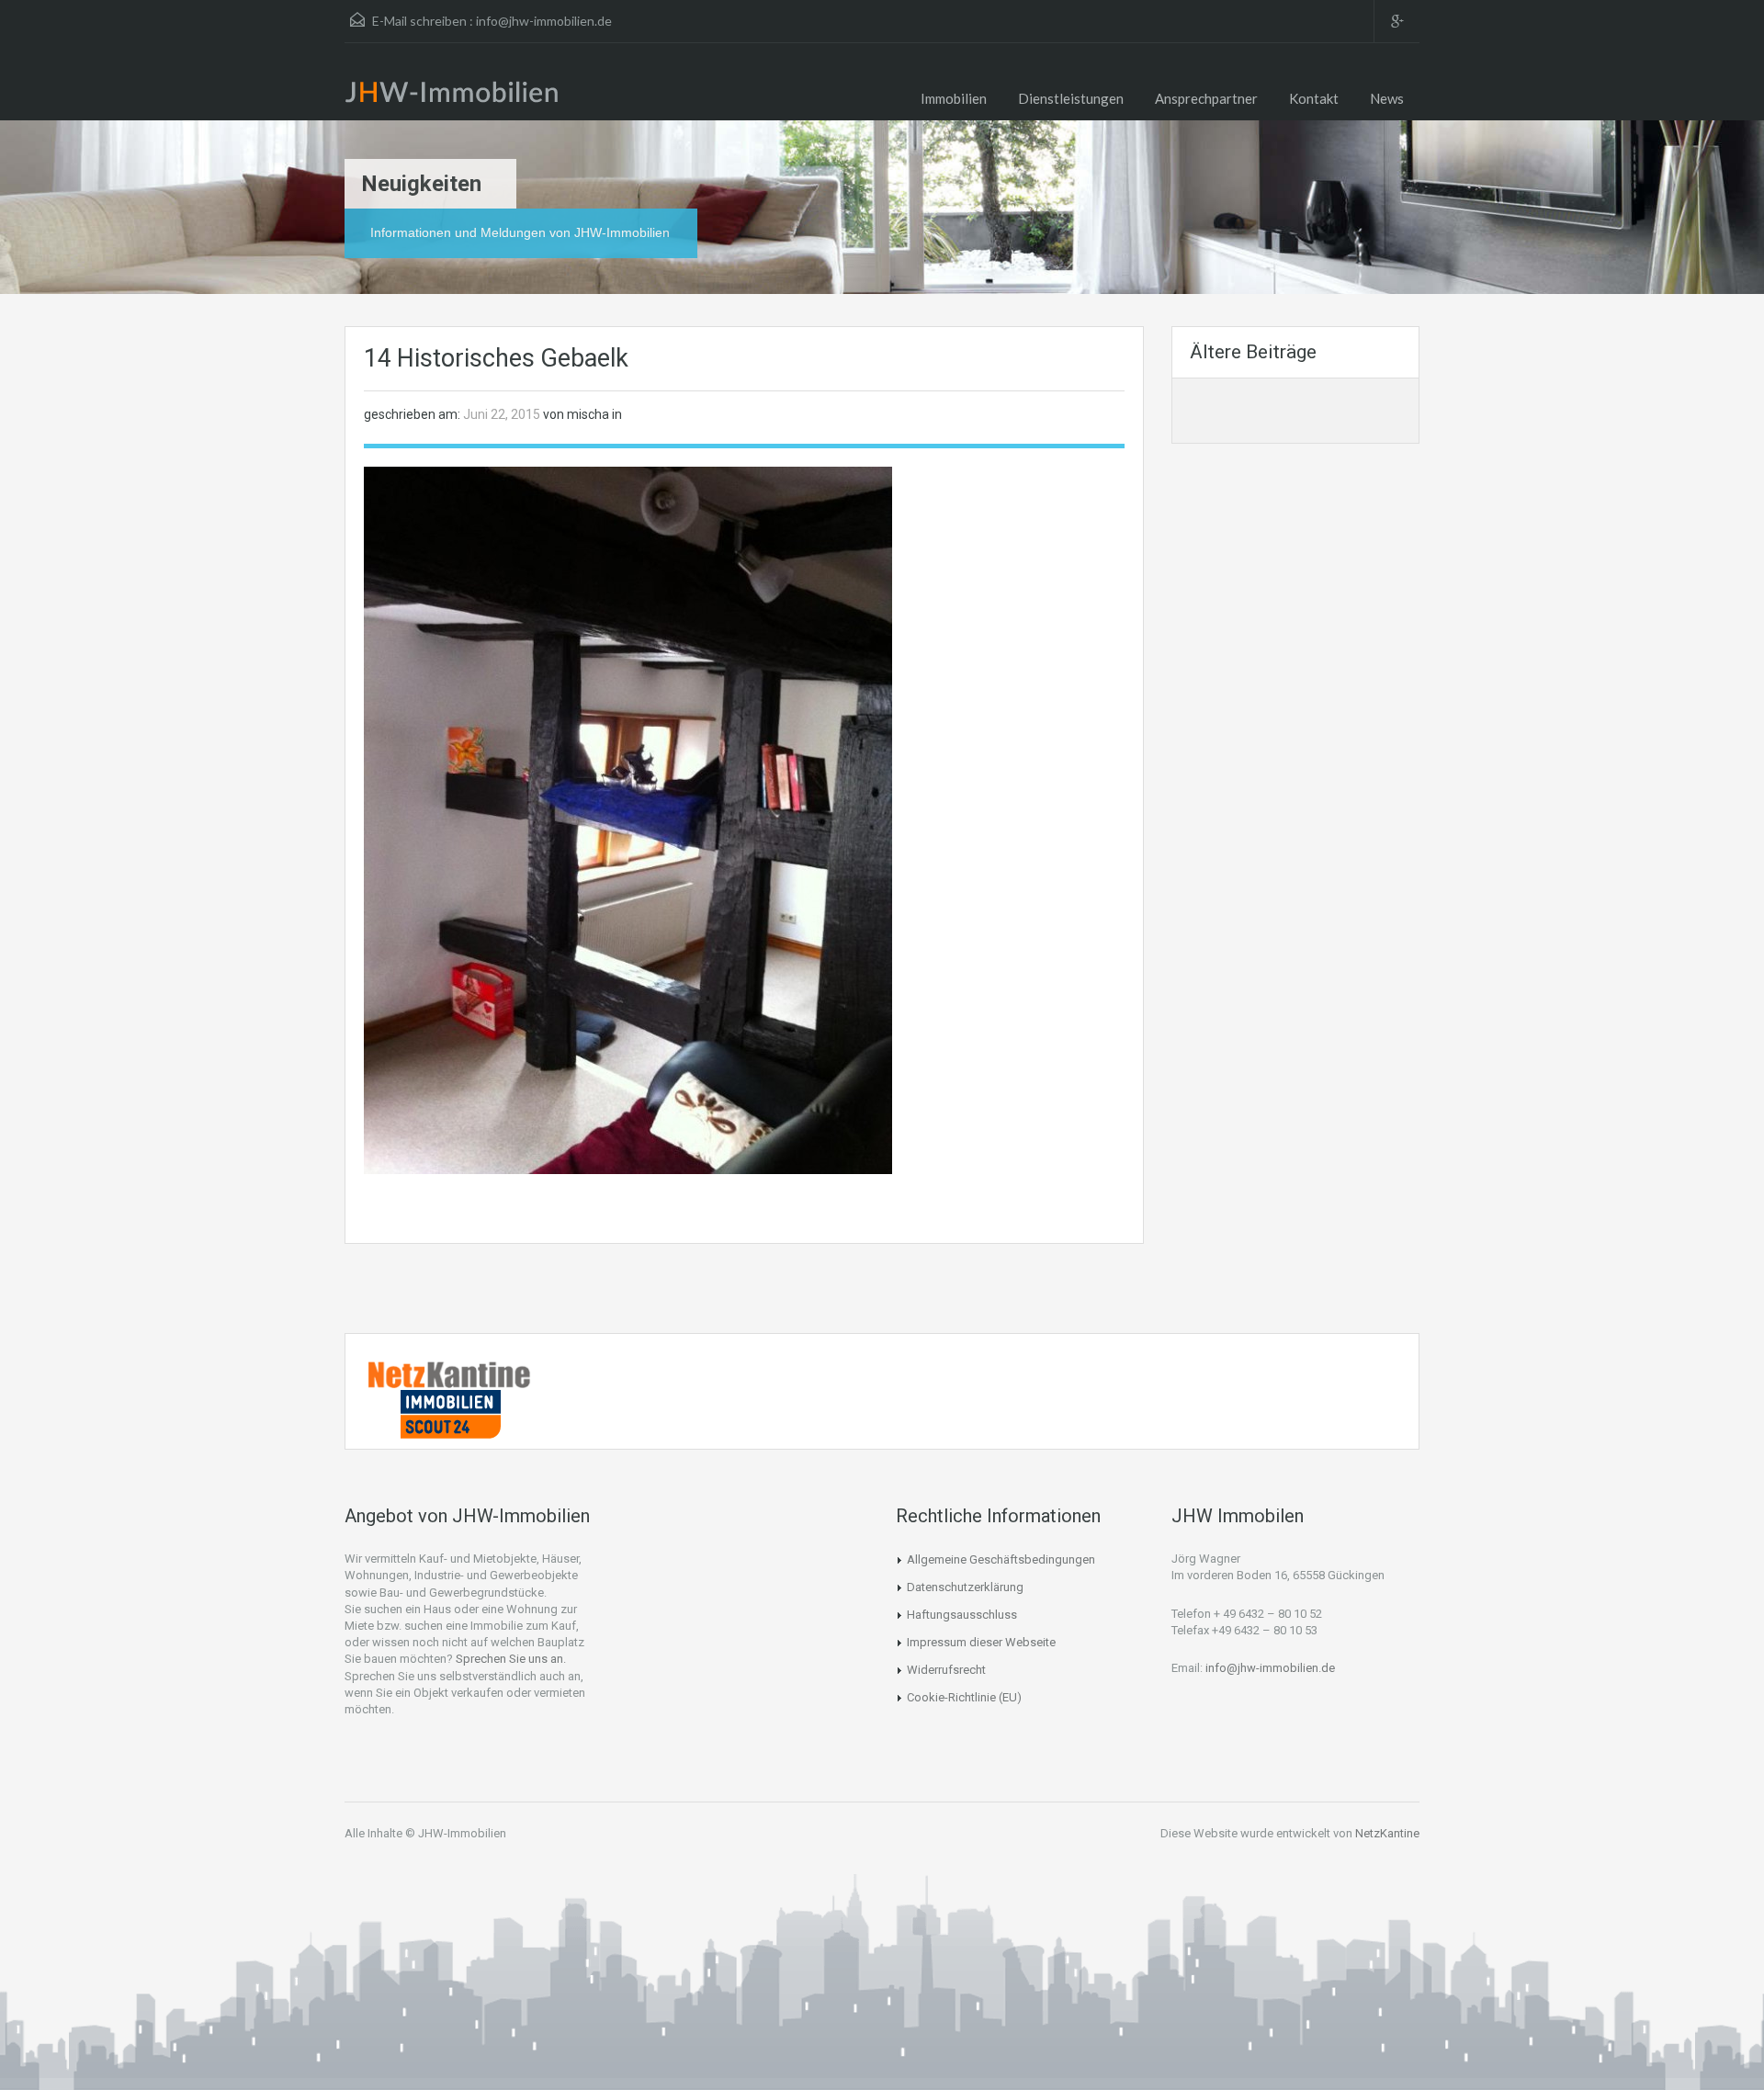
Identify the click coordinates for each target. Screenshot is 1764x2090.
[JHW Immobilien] (457, 96)
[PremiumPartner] (450, 1413)
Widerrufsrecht (946, 1670)
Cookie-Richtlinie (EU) (964, 1697)
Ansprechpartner (1206, 98)
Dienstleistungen (1071, 98)
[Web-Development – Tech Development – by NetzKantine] (450, 1373)
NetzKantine (1387, 1833)
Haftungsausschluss (962, 1615)
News (1387, 98)
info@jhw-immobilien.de (544, 21)
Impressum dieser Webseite (981, 1642)
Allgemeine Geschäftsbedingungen (1001, 1559)
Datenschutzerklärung (965, 1587)
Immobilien (954, 98)
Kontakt (1314, 98)
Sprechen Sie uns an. (511, 1659)
